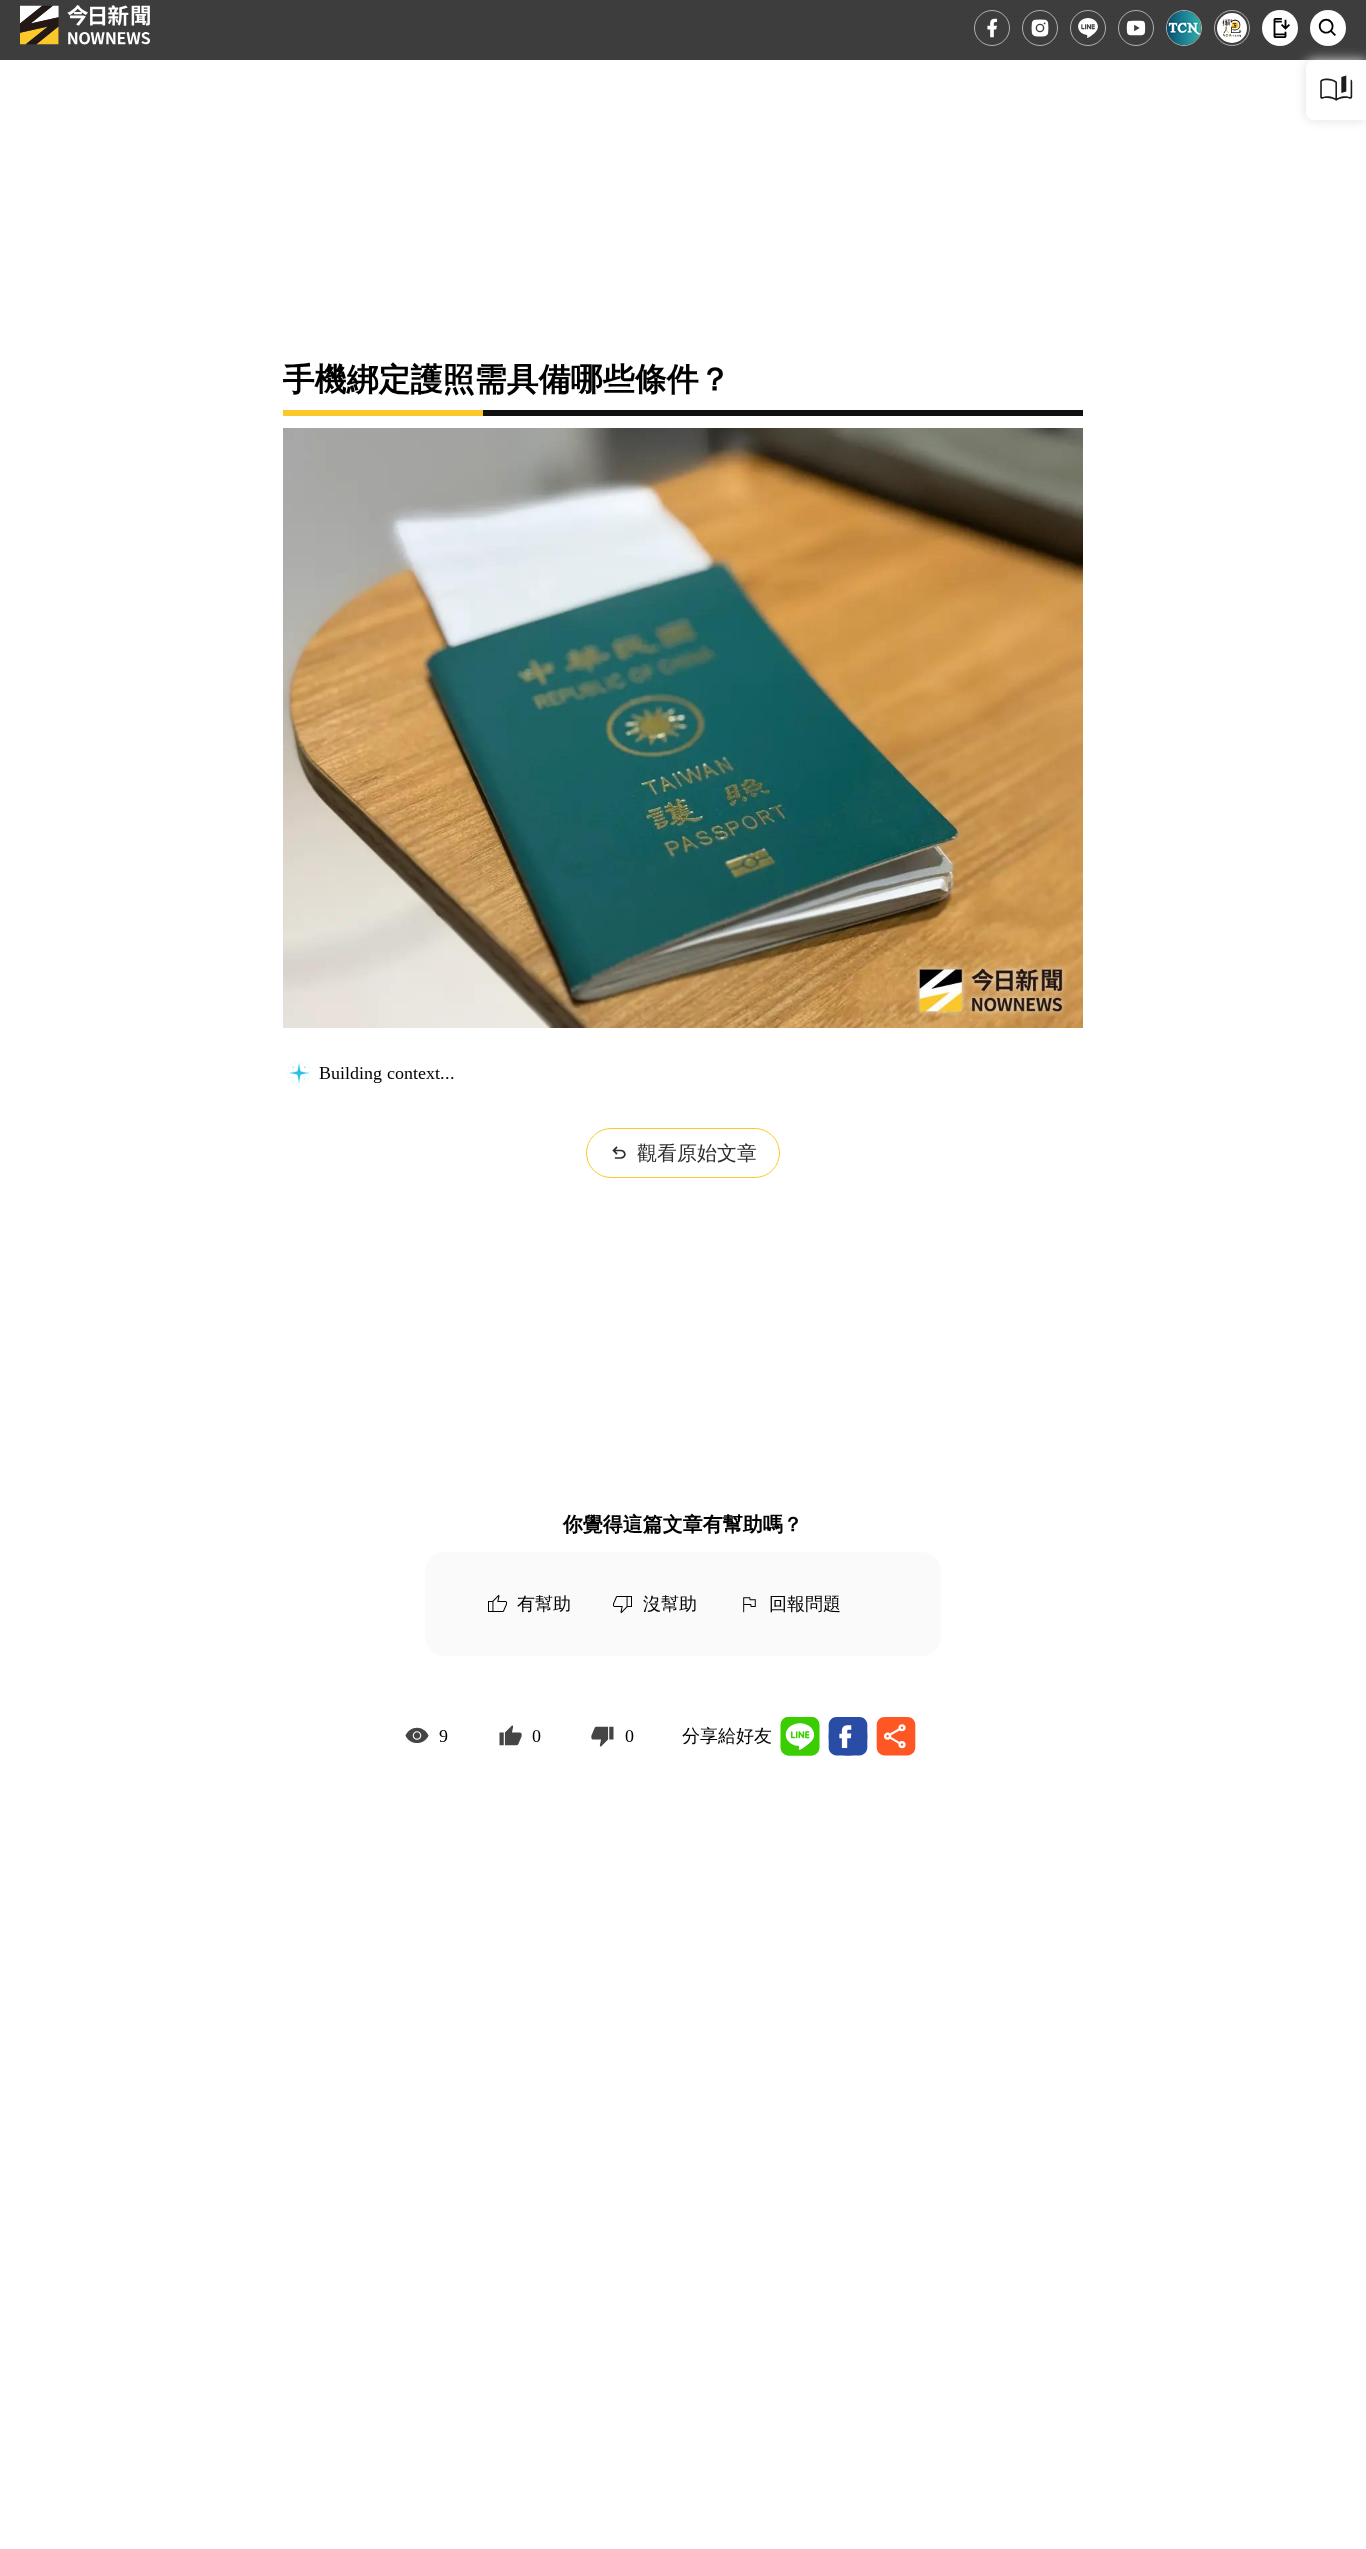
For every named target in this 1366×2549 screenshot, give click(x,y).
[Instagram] (1040, 28)
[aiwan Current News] (1184, 28)
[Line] (1088, 28)
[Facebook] (992, 28)
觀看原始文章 (697, 1153)
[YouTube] (1136, 28)
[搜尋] (1328, 28)
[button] (1280, 28)
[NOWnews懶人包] (1232, 28)
